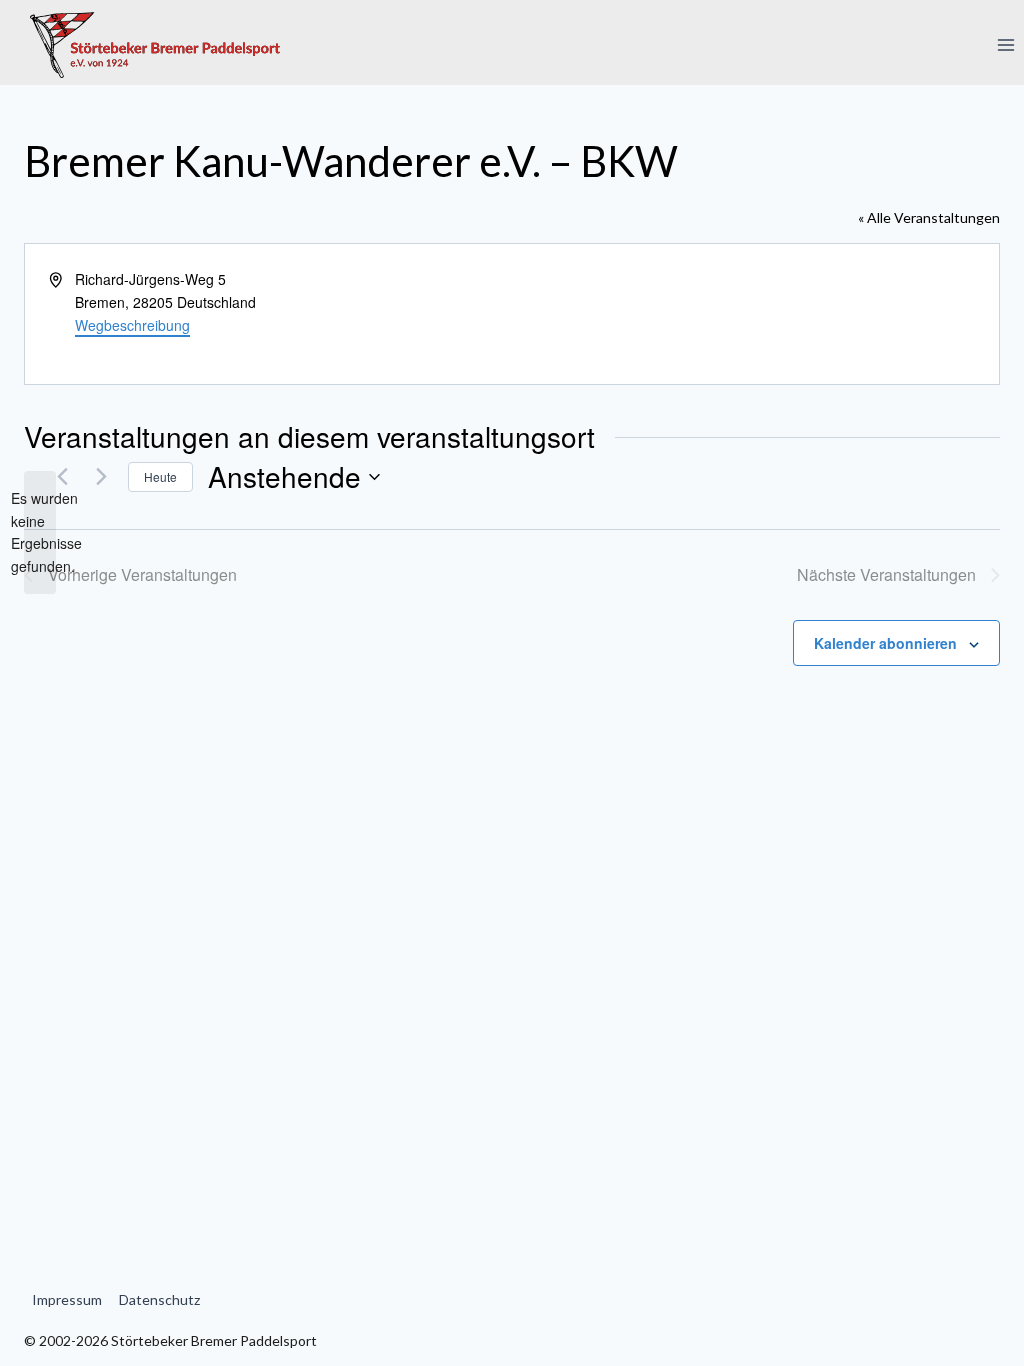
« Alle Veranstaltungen (929, 217)
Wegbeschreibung (132, 325)
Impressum (67, 1299)
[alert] (40, 532)
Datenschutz (159, 1299)
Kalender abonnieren (885, 643)
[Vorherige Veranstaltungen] (62, 477)
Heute (160, 476)
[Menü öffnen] (1005, 44)
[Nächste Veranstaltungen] (101, 477)
